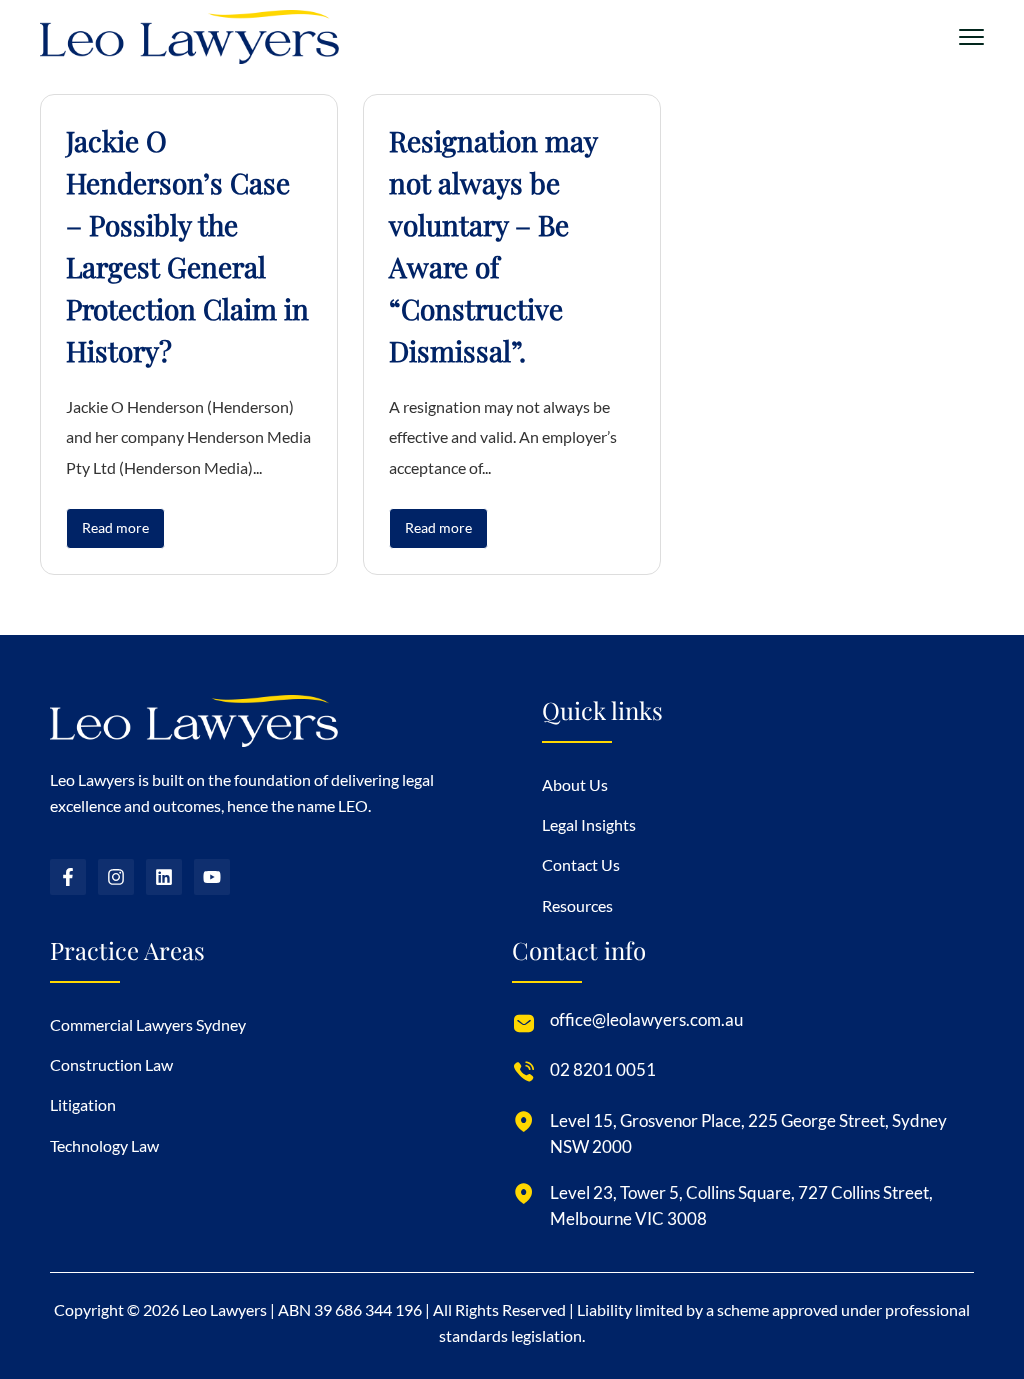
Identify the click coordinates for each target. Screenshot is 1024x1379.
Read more (115, 527)
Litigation (83, 1104)
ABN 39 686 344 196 (350, 1309)
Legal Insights (589, 824)
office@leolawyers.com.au (646, 1019)
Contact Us (581, 864)
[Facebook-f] (68, 877)
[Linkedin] (164, 877)
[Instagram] (116, 877)
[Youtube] (212, 877)
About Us (575, 784)
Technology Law (104, 1145)
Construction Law (111, 1064)
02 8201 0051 (603, 1069)
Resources (577, 905)
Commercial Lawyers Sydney (148, 1024)
